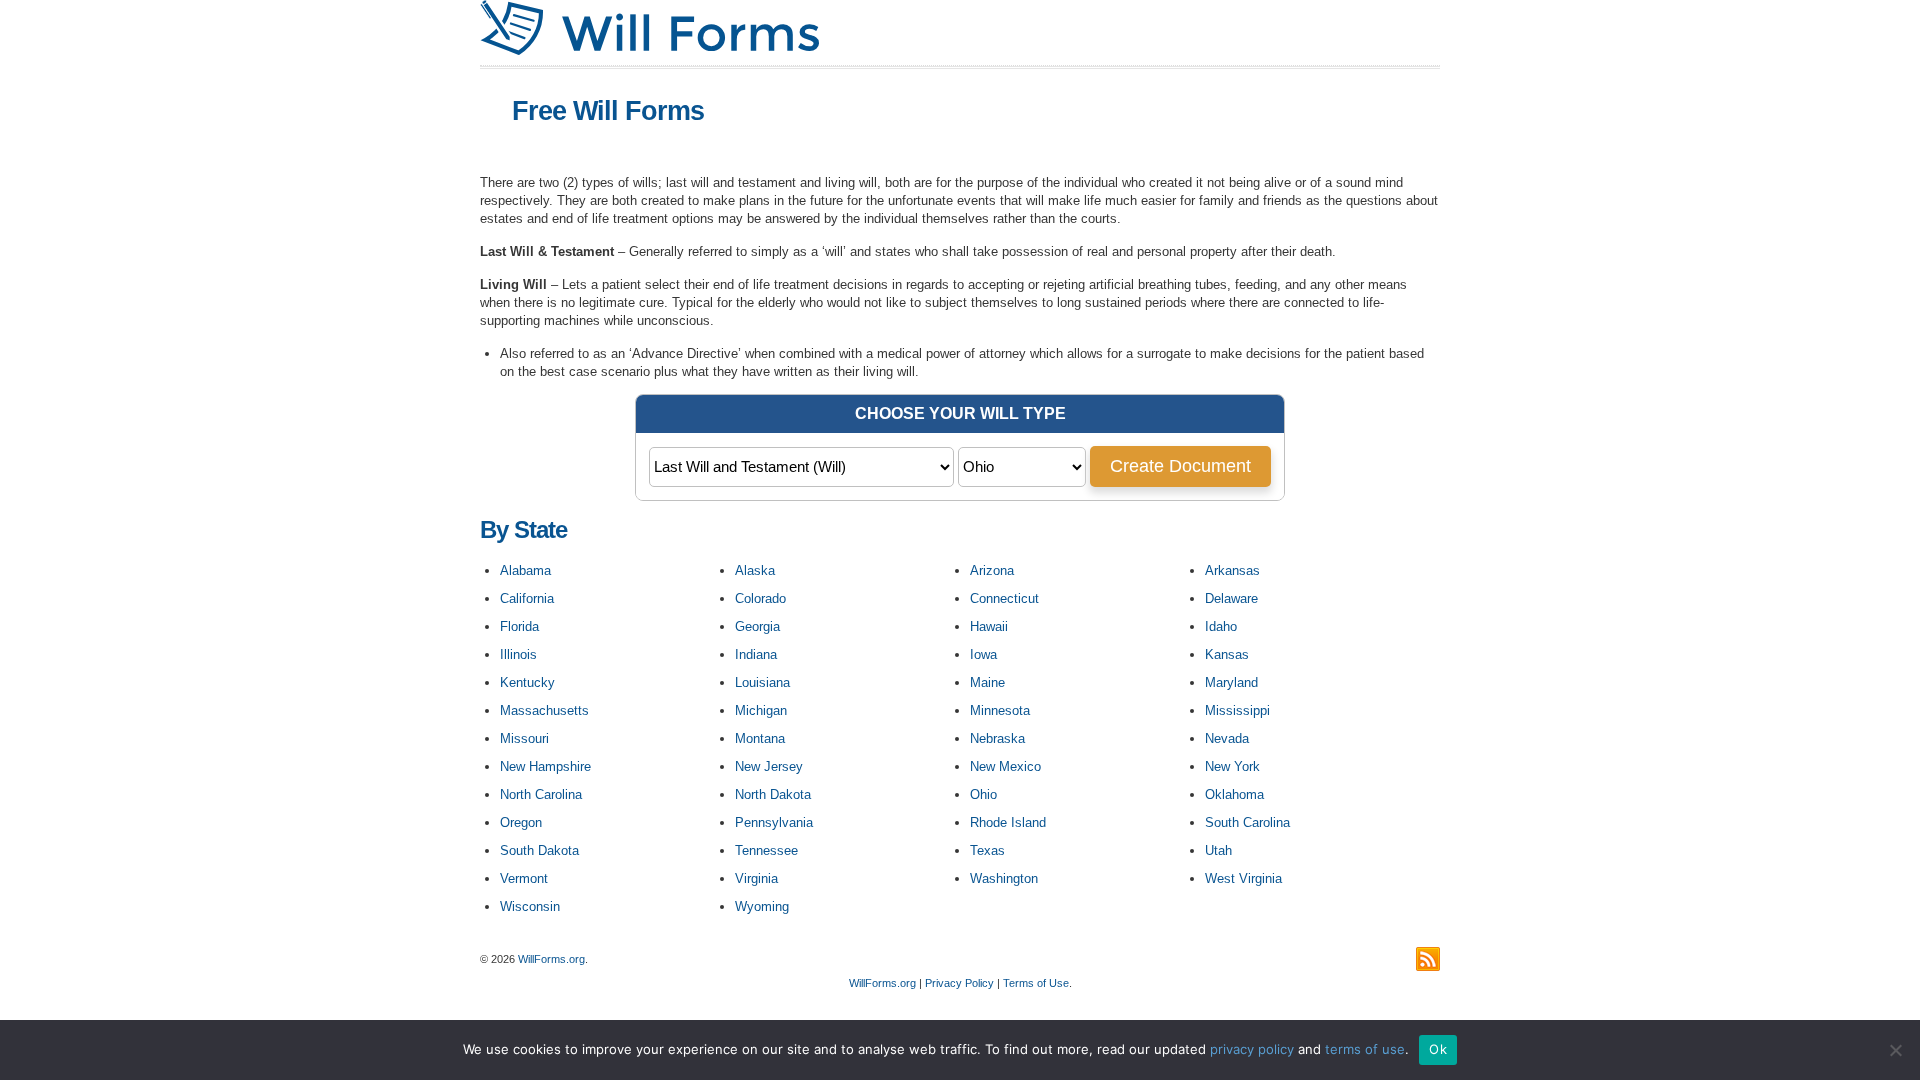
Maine (987, 682)
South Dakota (539, 850)
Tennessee (766, 850)
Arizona (992, 570)
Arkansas (1232, 570)
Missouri (524, 738)
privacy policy (1252, 1049)
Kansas (1227, 654)
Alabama (525, 570)
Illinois (518, 654)
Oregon (521, 822)
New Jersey (769, 766)
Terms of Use (1036, 983)
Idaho (1221, 626)
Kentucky (527, 682)
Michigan (761, 710)
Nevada (1227, 738)
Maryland (1231, 682)
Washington (1004, 878)
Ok (1438, 1049)
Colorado (760, 598)
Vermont (524, 878)
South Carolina (1247, 822)
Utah (1218, 850)
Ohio (983, 794)
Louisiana (762, 682)
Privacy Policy (959, 983)
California (527, 598)
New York (1232, 766)
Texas (987, 850)
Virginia (756, 878)
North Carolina (541, 794)
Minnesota (1000, 710)
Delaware (1231, 598)
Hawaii (989, 626)
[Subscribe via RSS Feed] (1428, 959)
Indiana (756, 654)
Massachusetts (544, 710)
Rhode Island (1008, 822)
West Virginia (1243, 878)
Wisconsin (530, 906)
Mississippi (1237, 710)
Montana (760, 738)
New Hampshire (545, 766)
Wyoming (762, 906)
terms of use (1365, 1049)
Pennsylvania (774, 822)
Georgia (757, 626)
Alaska (755, 570)
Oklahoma (1234, 794)
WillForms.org (551, 959)
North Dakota (773, 794)
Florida (519, 626)
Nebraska (997, 738)
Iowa (983, 654)
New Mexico (1005, 766)
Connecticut (1004, 598)
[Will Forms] (649, 51)
